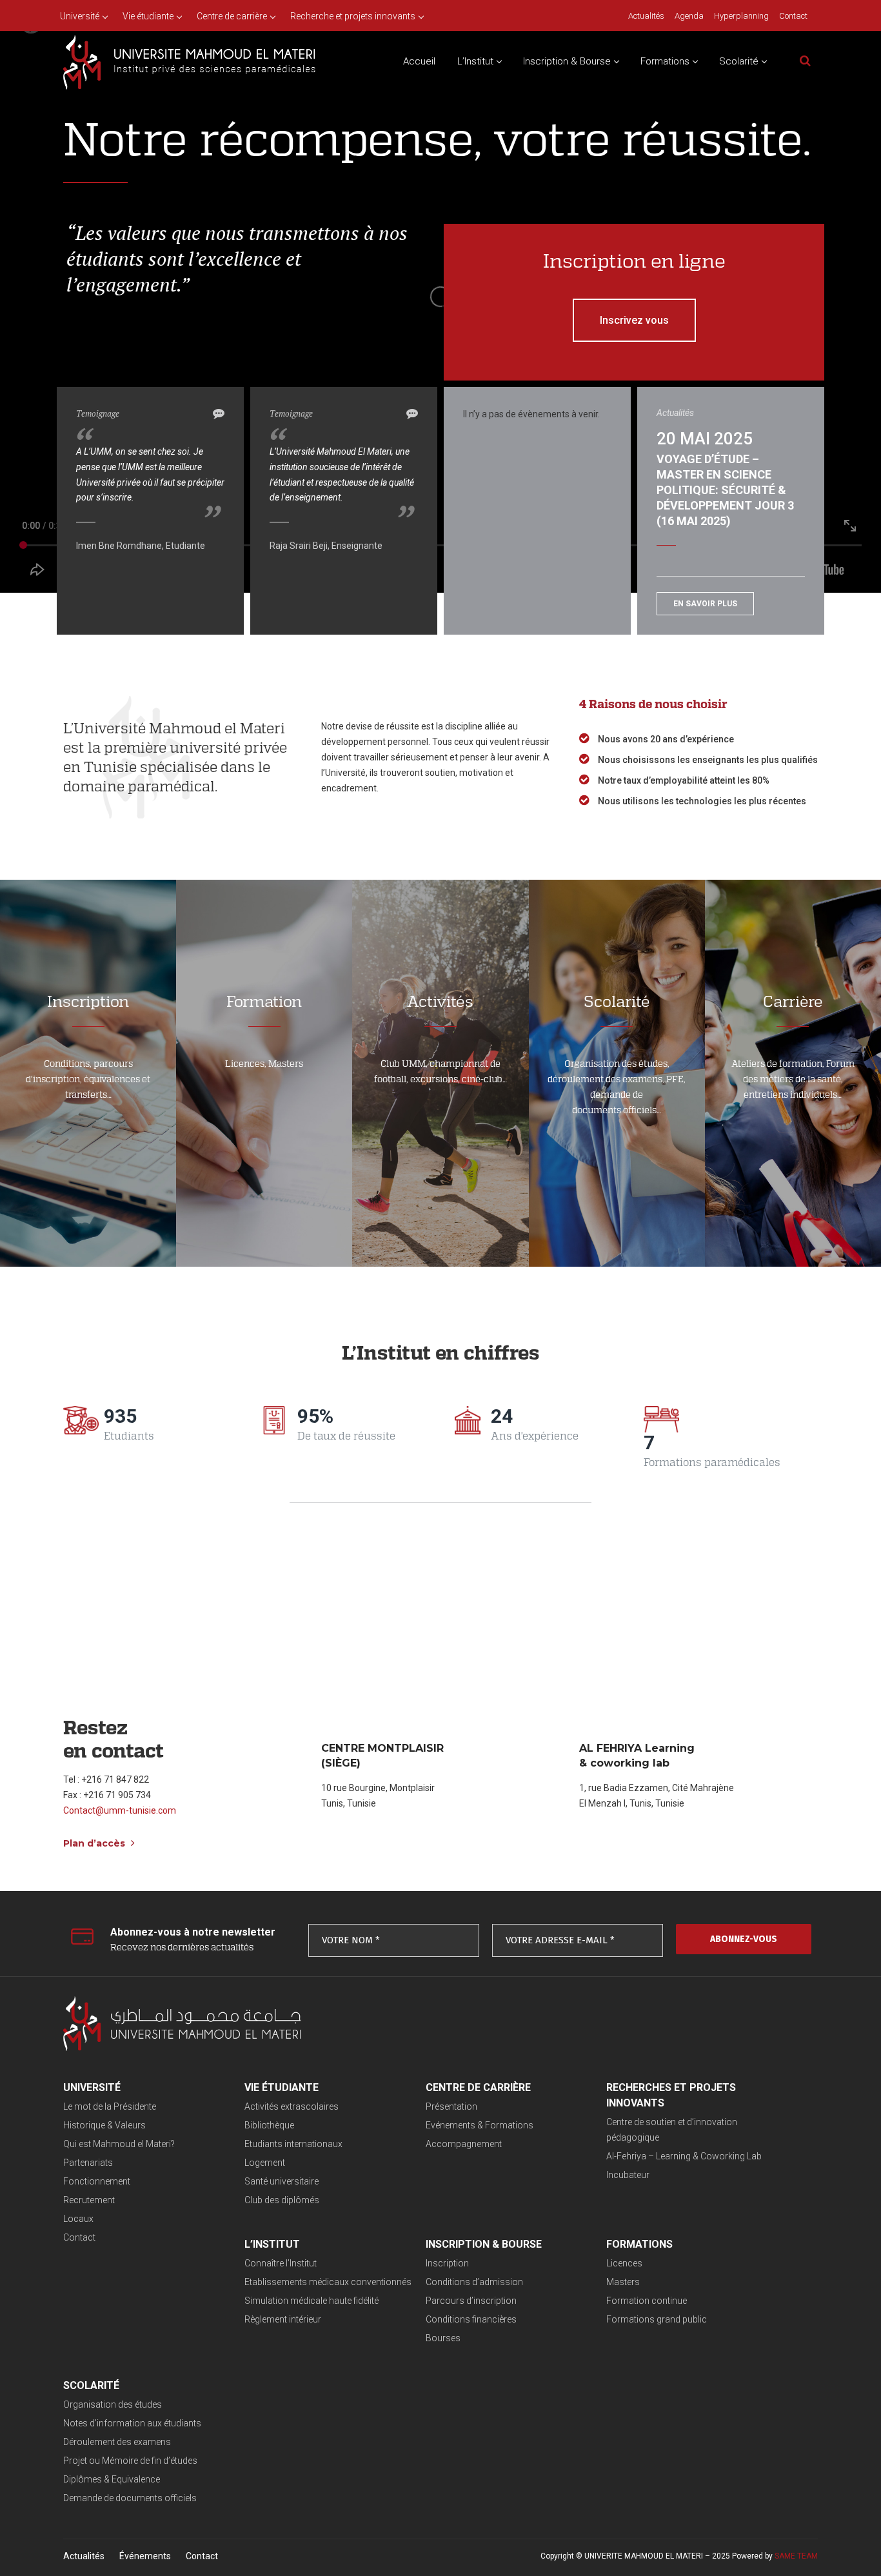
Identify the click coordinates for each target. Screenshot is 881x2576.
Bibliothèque (269, 2125)
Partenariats (88, 2163)
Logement (265, 2163)
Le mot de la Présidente (110, 2106)
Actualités (84, 2556)
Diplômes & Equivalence (112, 2479)
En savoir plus (705, 604)
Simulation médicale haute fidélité (312, 2301)
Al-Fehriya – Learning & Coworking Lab (684, 2156)
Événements (145, 2556)
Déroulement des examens (117, 2442)
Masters (623, 2282)
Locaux (78, 2219)
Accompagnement (464, 2144)
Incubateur (628, 2175)
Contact (79, 2237)
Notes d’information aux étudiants (132, 2423)
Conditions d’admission (474, 2282)
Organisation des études (113, 2404)
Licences (624, 2263)
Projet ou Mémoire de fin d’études (130, 2461)
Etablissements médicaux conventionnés (328, 2282)
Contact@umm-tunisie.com (120, 1810)
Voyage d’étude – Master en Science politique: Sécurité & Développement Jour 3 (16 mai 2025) (725, 490)
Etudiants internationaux (293, 2144)
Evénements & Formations (480, 2125)
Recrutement (89, 2200)
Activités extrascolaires (292, 2106)
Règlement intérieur (283, 2319)
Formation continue (647, 2301)
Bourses (443, 2338)
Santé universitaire (282, 2181)
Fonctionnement (97, 2181)
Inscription (447, 2263)
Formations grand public (657, 2319)
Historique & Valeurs (104, 2125)
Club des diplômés (282, 2200)
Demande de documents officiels (130, 2498)
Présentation (451, 2106)
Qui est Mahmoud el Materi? (119, 2144)
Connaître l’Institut (281, 2263)
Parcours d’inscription (471, 2301)
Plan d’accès (95, 1843)
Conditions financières (471, 2319)
